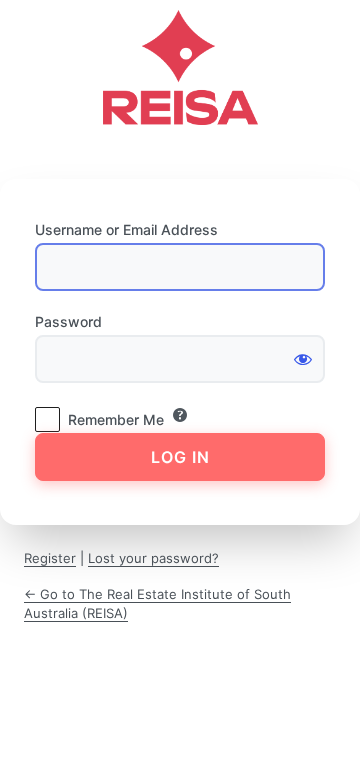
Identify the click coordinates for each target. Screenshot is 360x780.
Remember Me (116, 419)
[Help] (180, 415)
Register (50, 558)
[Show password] (303, 359)
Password (68, 321)
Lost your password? (153, 558)
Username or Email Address (126, 229)
